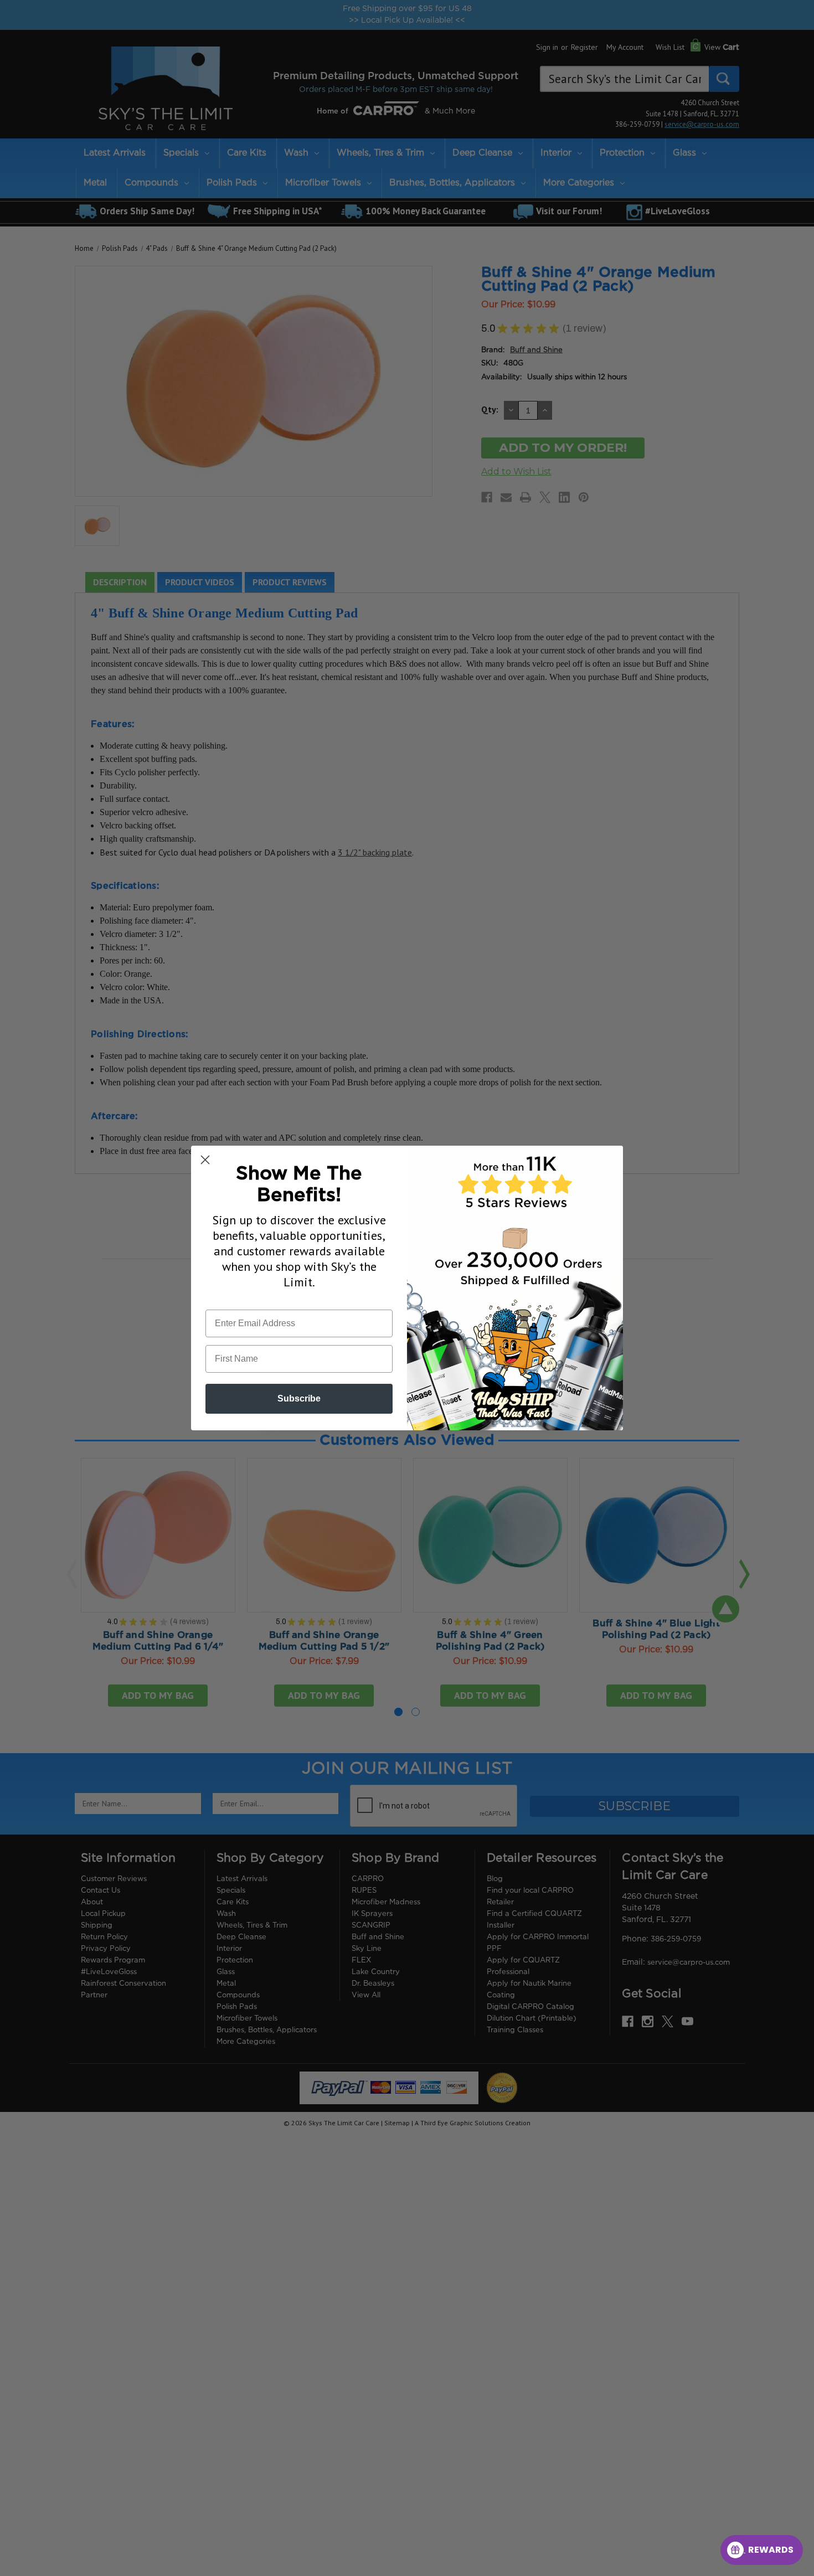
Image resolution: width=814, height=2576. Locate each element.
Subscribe (299, 1398)
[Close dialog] (205, 1160)
